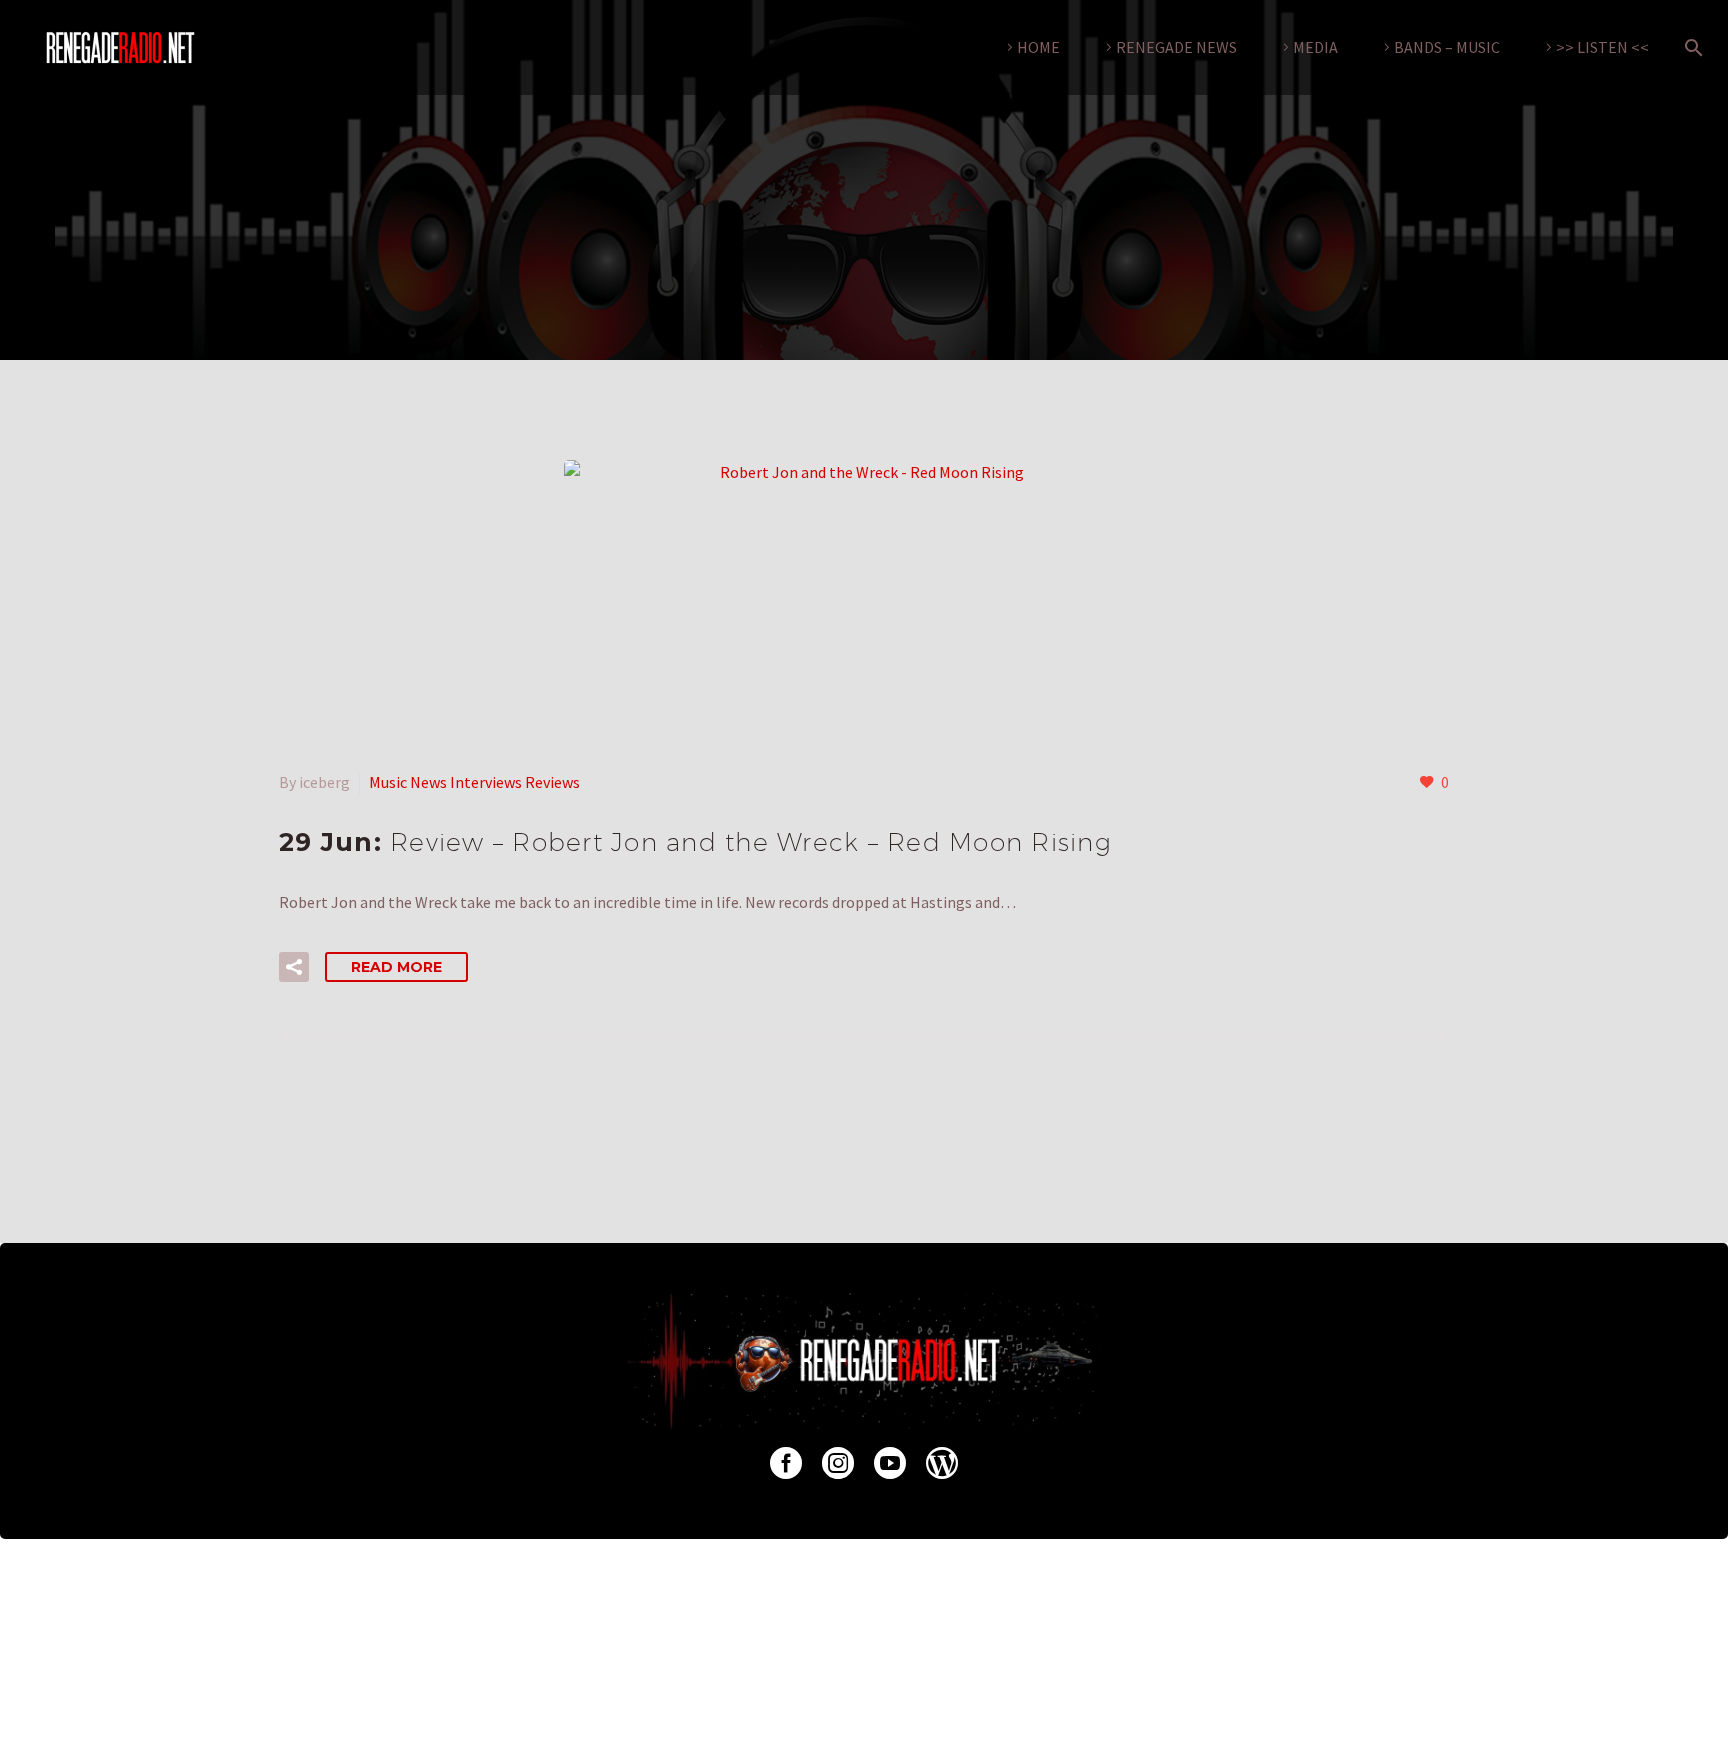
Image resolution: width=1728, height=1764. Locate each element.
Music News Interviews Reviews (474, 782)
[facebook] (786, 1463)
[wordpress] (942, 1463)
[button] (294, 967)
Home (1038, 47)
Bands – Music (1447, 47)
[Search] (1690, 47)
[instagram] (838, 1463)
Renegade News (1176, 47)
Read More (396, 967)
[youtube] (890, 1463)
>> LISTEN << (1602, 47)
